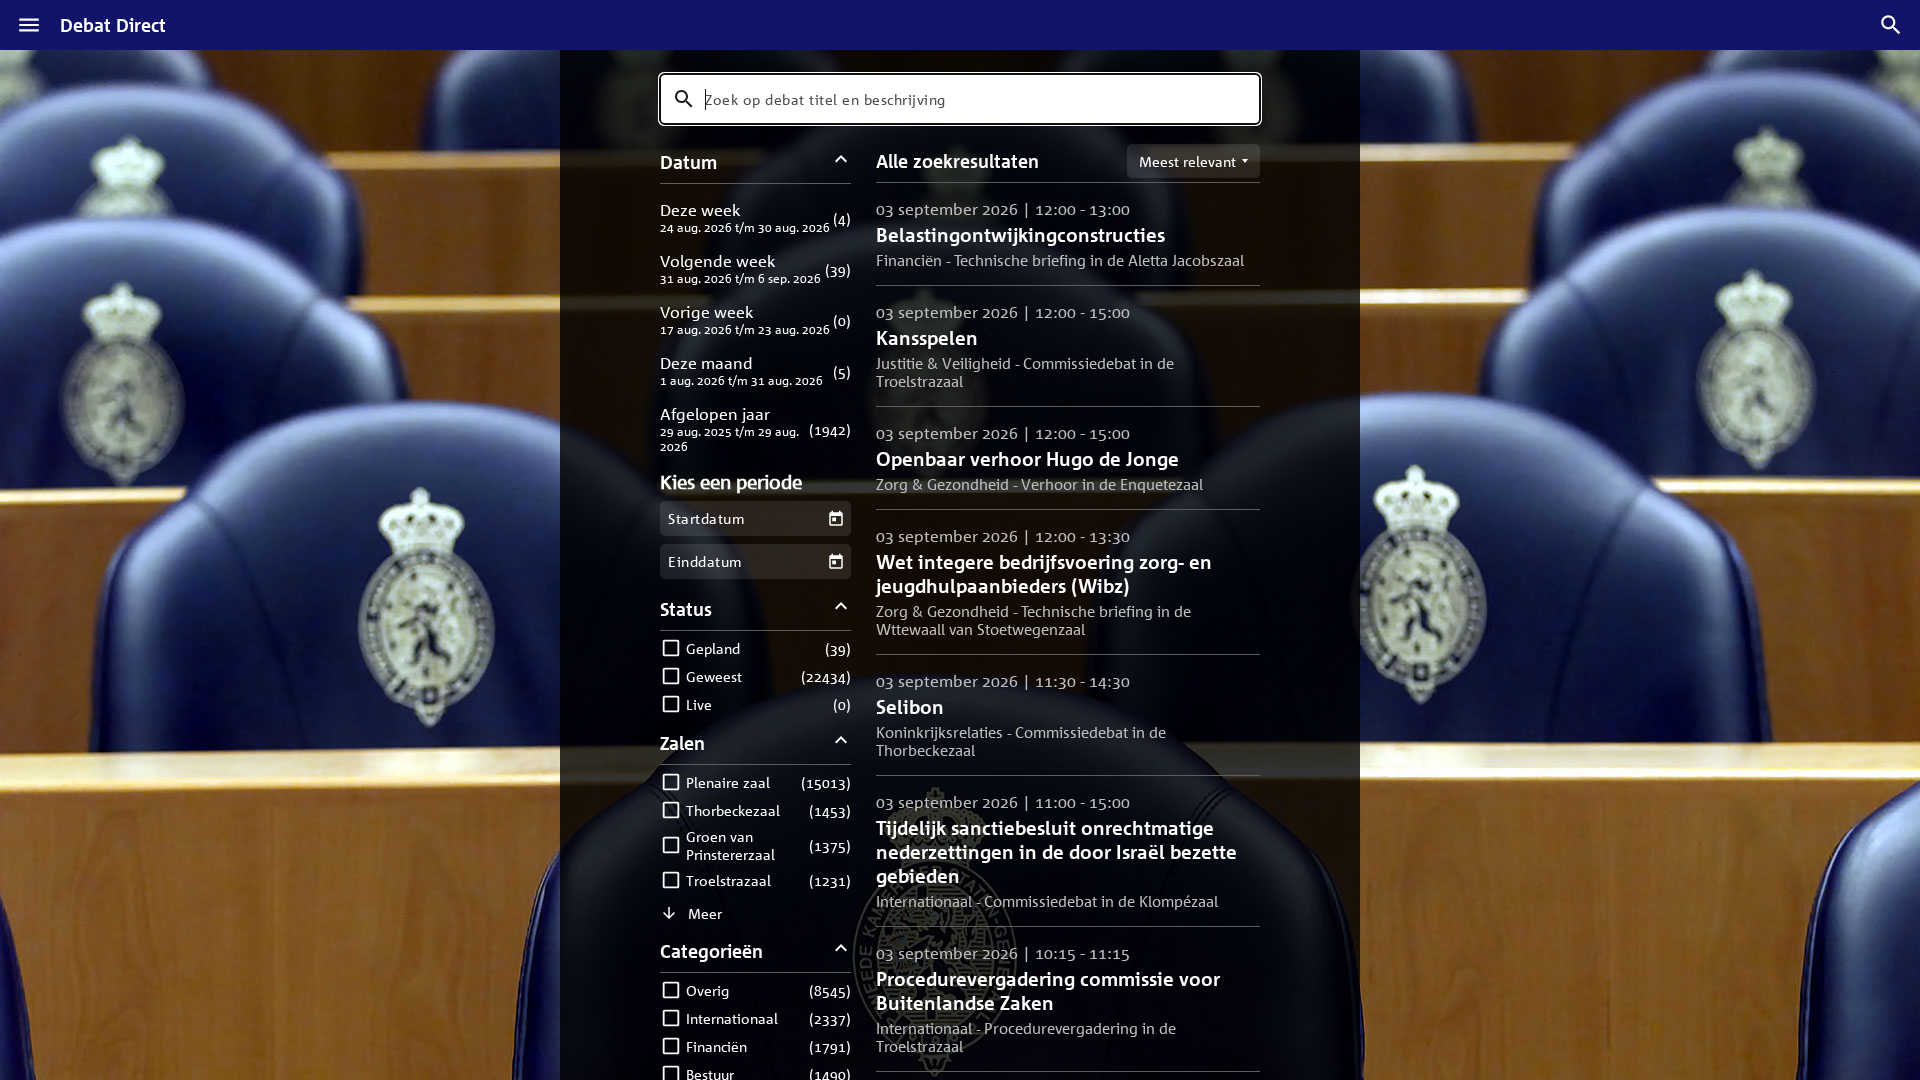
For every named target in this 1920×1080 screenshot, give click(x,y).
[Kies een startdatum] (835, 518)
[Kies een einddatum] (835, 561)
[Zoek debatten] (1891, 25)
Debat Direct (113, 25)
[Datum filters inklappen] (841, 161)
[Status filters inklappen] (841, 608)
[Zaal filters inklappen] (841, 742)
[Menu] (29, 25)
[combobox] (960, 99)
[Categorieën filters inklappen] (841, 950)
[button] (755, 217)
